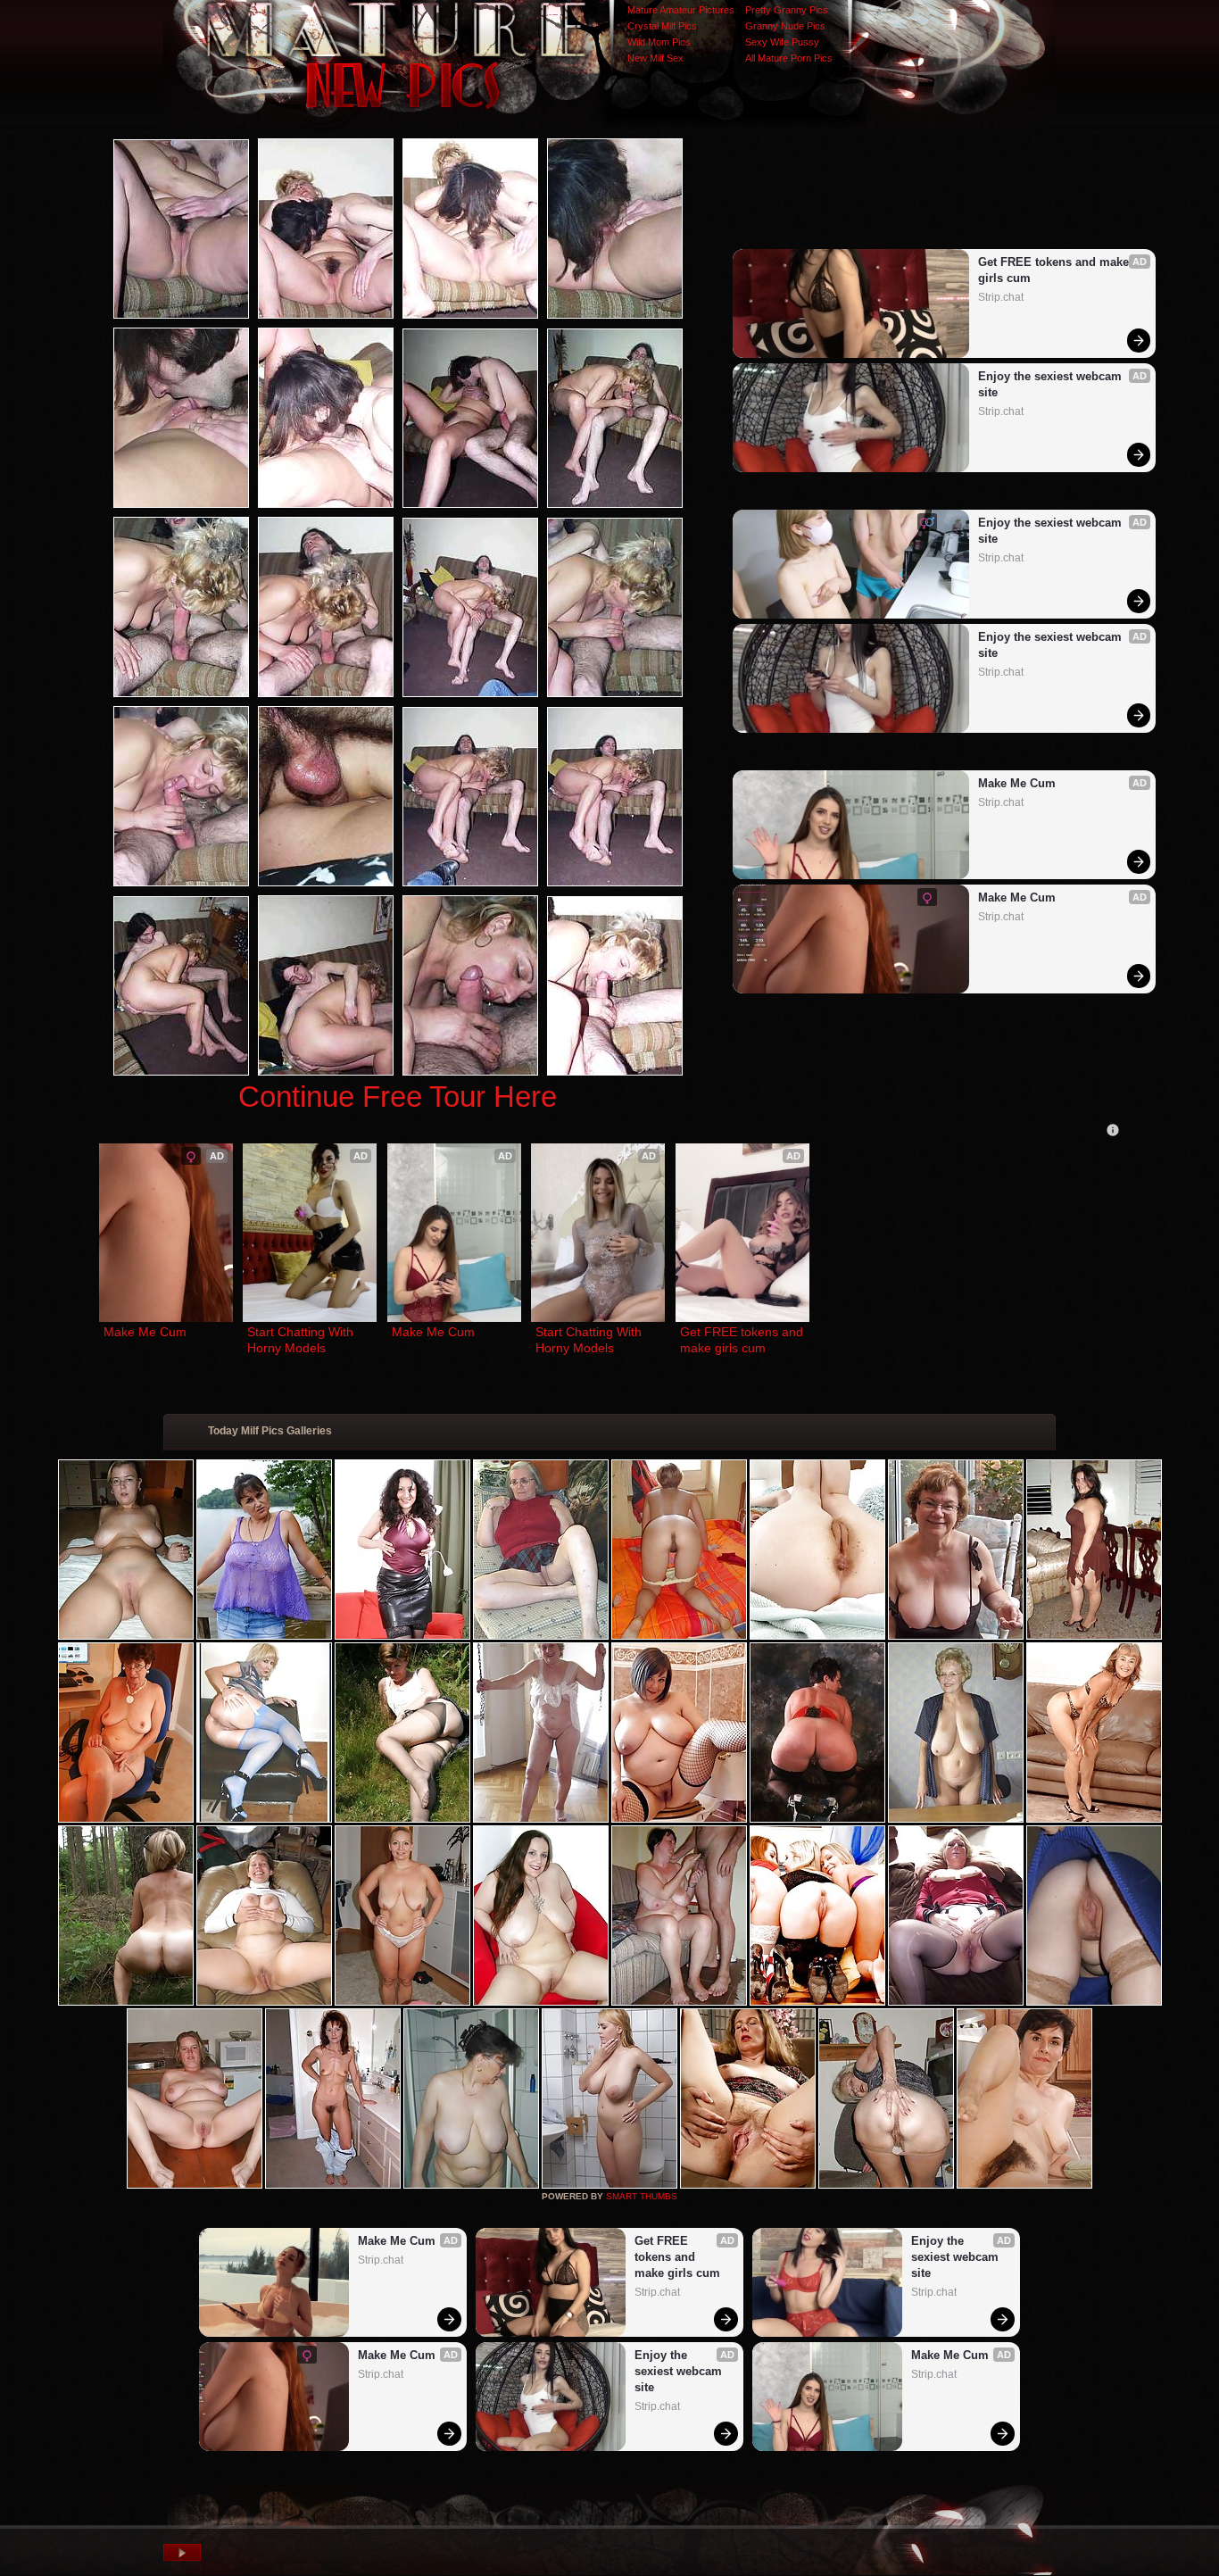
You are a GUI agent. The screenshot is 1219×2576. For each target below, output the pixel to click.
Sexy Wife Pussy (782, 42)
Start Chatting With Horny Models (302, 1340)
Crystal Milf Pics (662, 26)
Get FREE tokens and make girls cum (1055, 270)
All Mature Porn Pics (789, 58)
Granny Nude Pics (785, 26)
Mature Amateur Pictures (681, 10)
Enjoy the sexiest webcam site (1052, 384)
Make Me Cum (1017, 783)
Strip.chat (1001, 297)
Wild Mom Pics (659, 42)
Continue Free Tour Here (398, 1097)
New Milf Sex (655, 58)
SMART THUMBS (642, 2196)
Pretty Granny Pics (787, 10)
